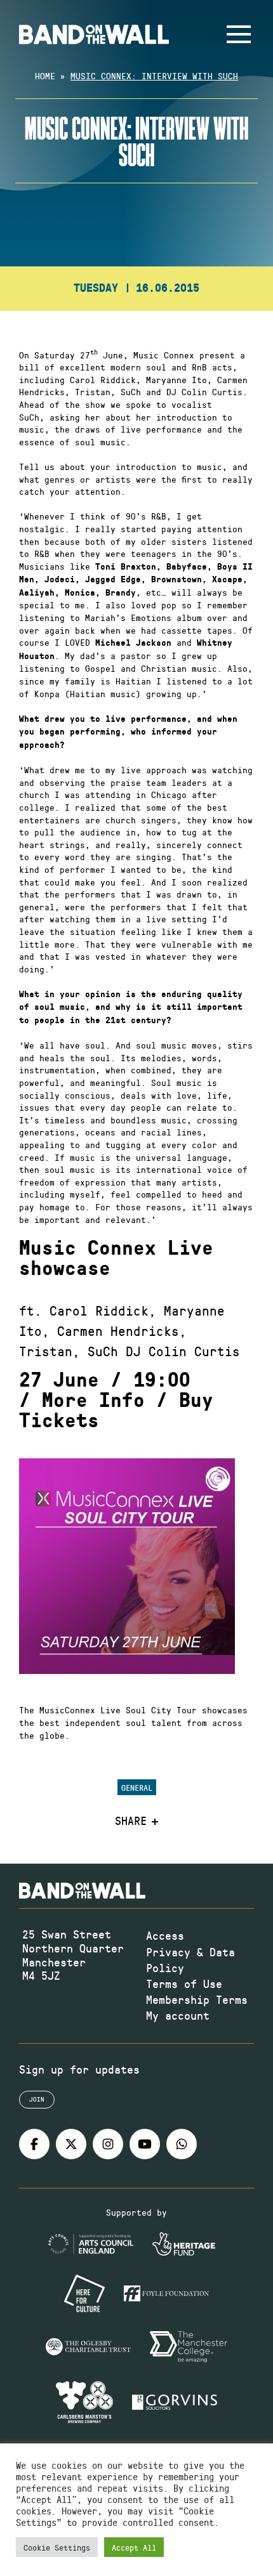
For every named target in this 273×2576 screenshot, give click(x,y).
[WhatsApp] (182, 2144)
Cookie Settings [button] (57, 2547)
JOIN (37, 2099)
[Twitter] (71, 2144)
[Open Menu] (239, 34)
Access (165, 1935)
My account (178, 2015)
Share (131, 1821)
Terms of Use (184, 1984)
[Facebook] (34, 2144)
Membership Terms (197, 1999)
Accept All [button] (134, 2547)
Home (45, 76)
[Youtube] (145, 2144)
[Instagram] (108, 2144)
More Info (93, 1401)
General (137, 1787)
